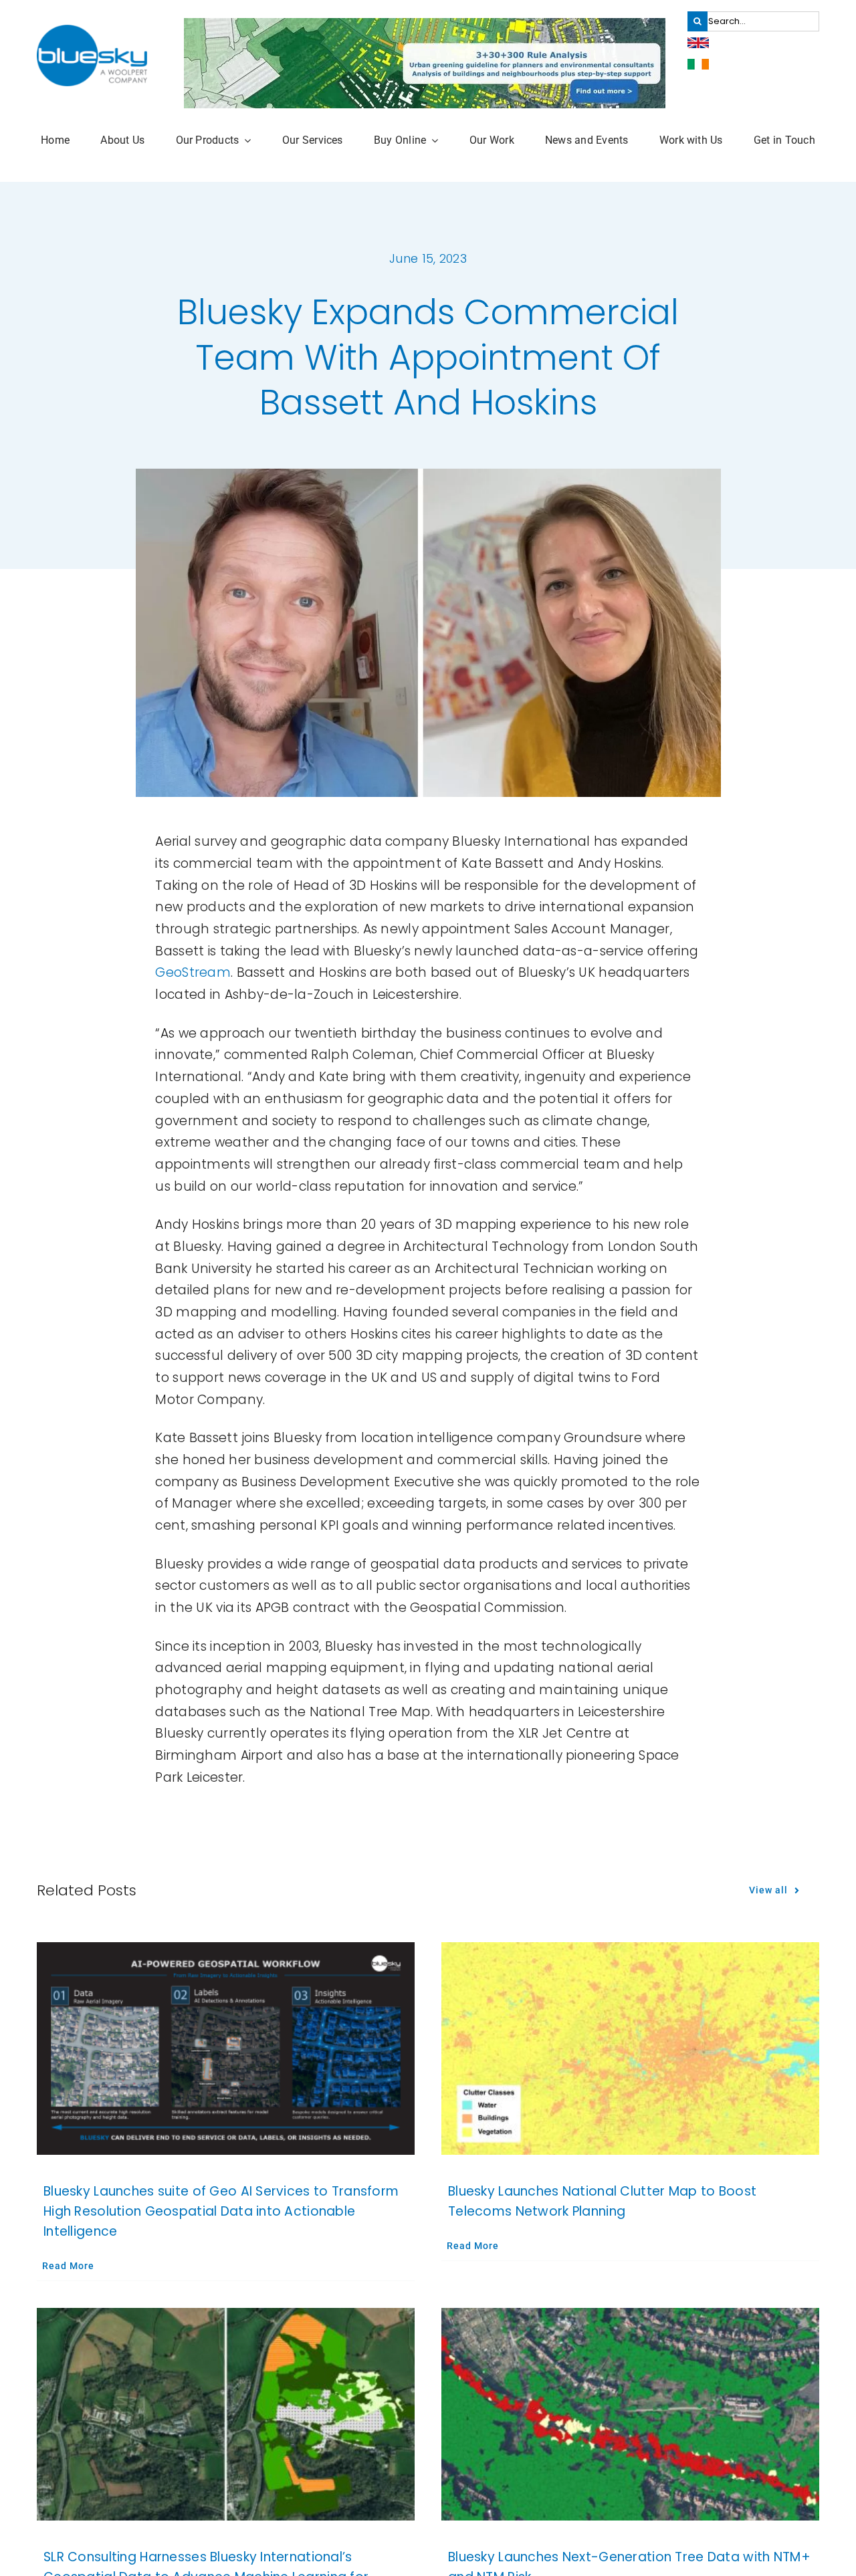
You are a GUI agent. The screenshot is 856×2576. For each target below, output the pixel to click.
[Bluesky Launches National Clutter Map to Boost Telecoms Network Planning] (630, 2048)
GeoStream (193, 972)
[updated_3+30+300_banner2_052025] (425, 24)
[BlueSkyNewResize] (92, 31)
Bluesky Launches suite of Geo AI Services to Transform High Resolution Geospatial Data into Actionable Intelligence (221, 2211)
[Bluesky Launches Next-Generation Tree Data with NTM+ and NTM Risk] (630, 2414)
